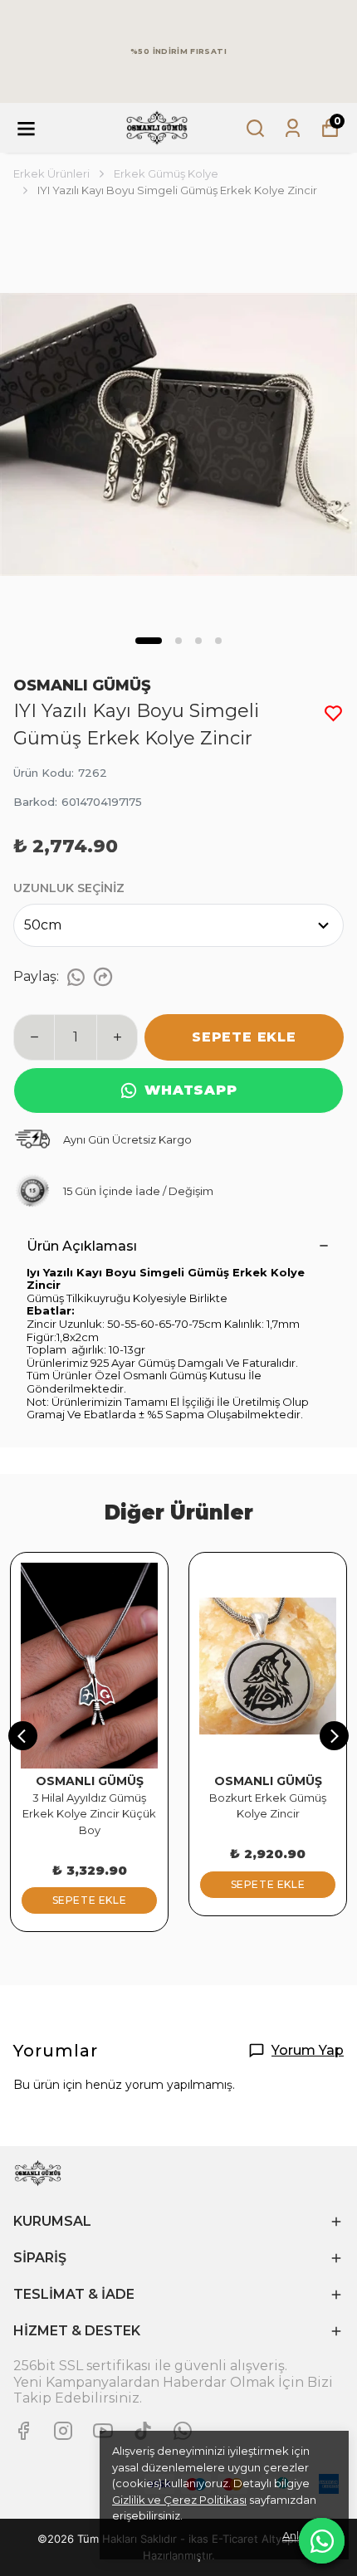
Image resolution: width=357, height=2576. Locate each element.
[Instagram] (63, 2431)
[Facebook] (23, 2431)
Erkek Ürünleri (51, 173)
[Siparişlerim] (293, 128)
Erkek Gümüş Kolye (166, 173)
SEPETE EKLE (244, 1037)
